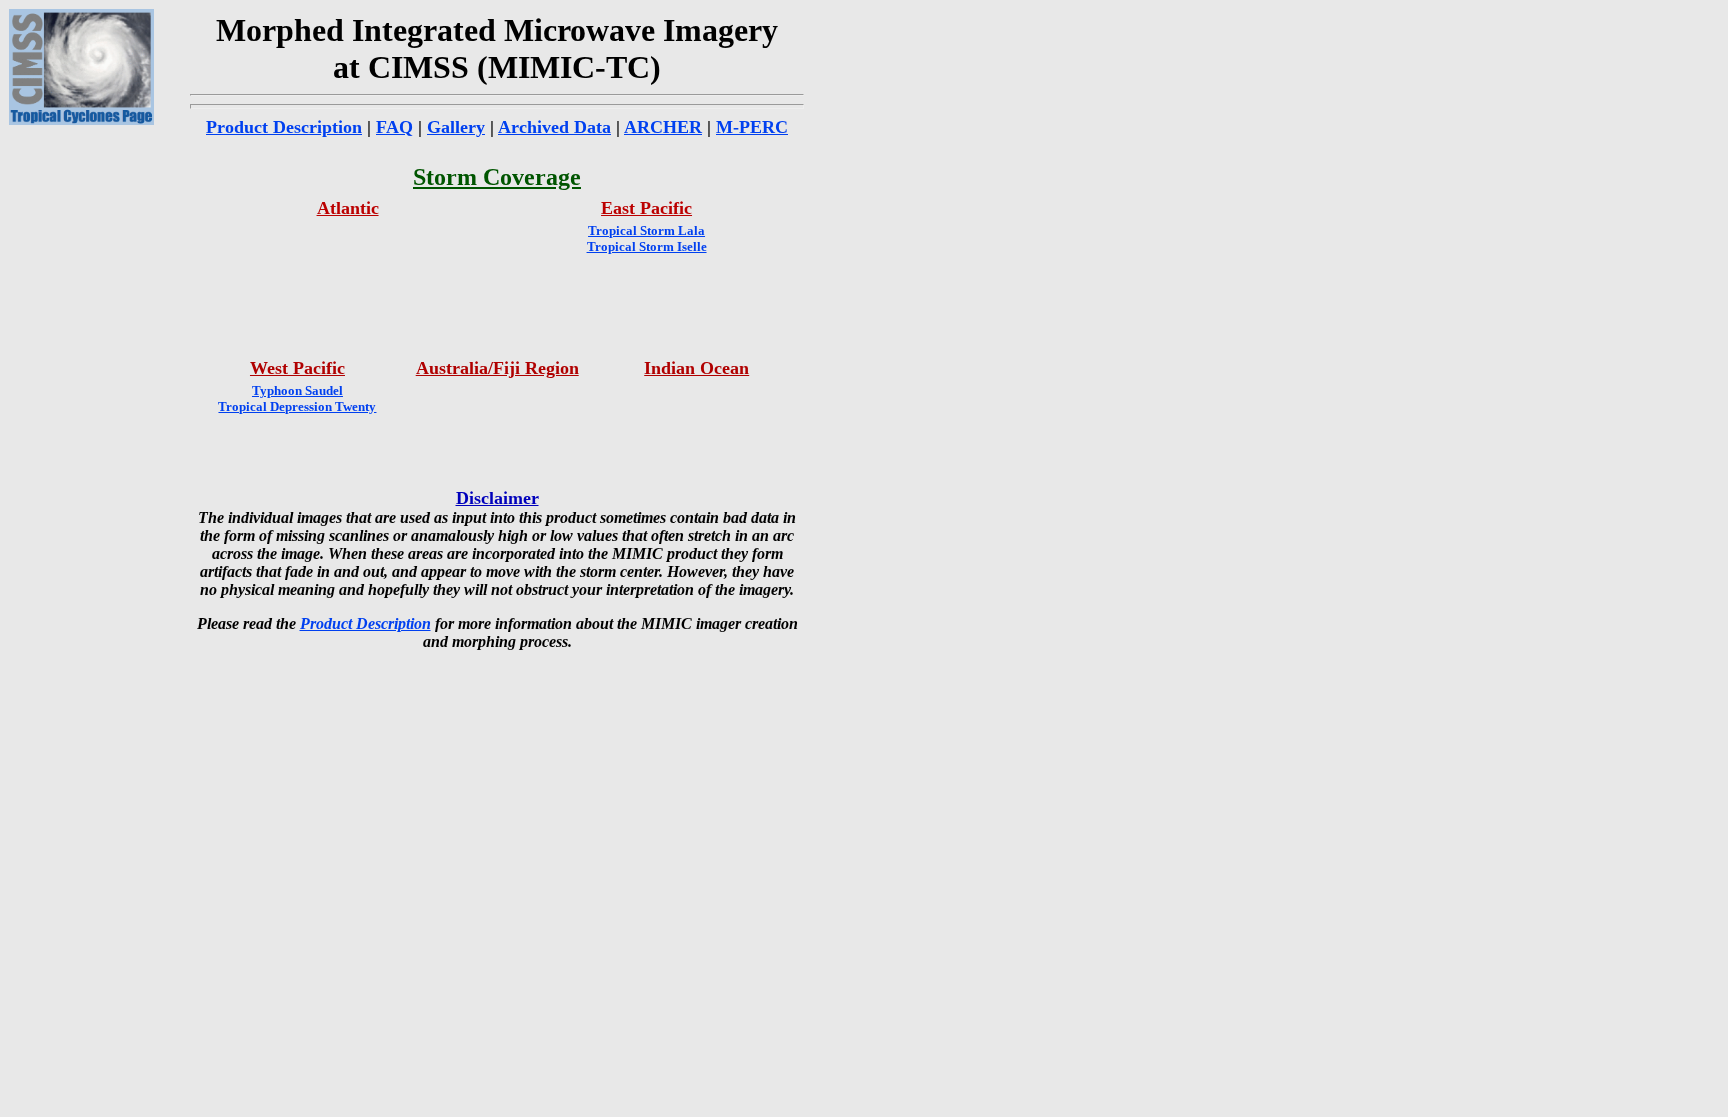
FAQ (394, 127)
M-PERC (752, 127)
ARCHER (663, 127)
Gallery (456, 127)
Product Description (284, 127)
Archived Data (554, 127)
